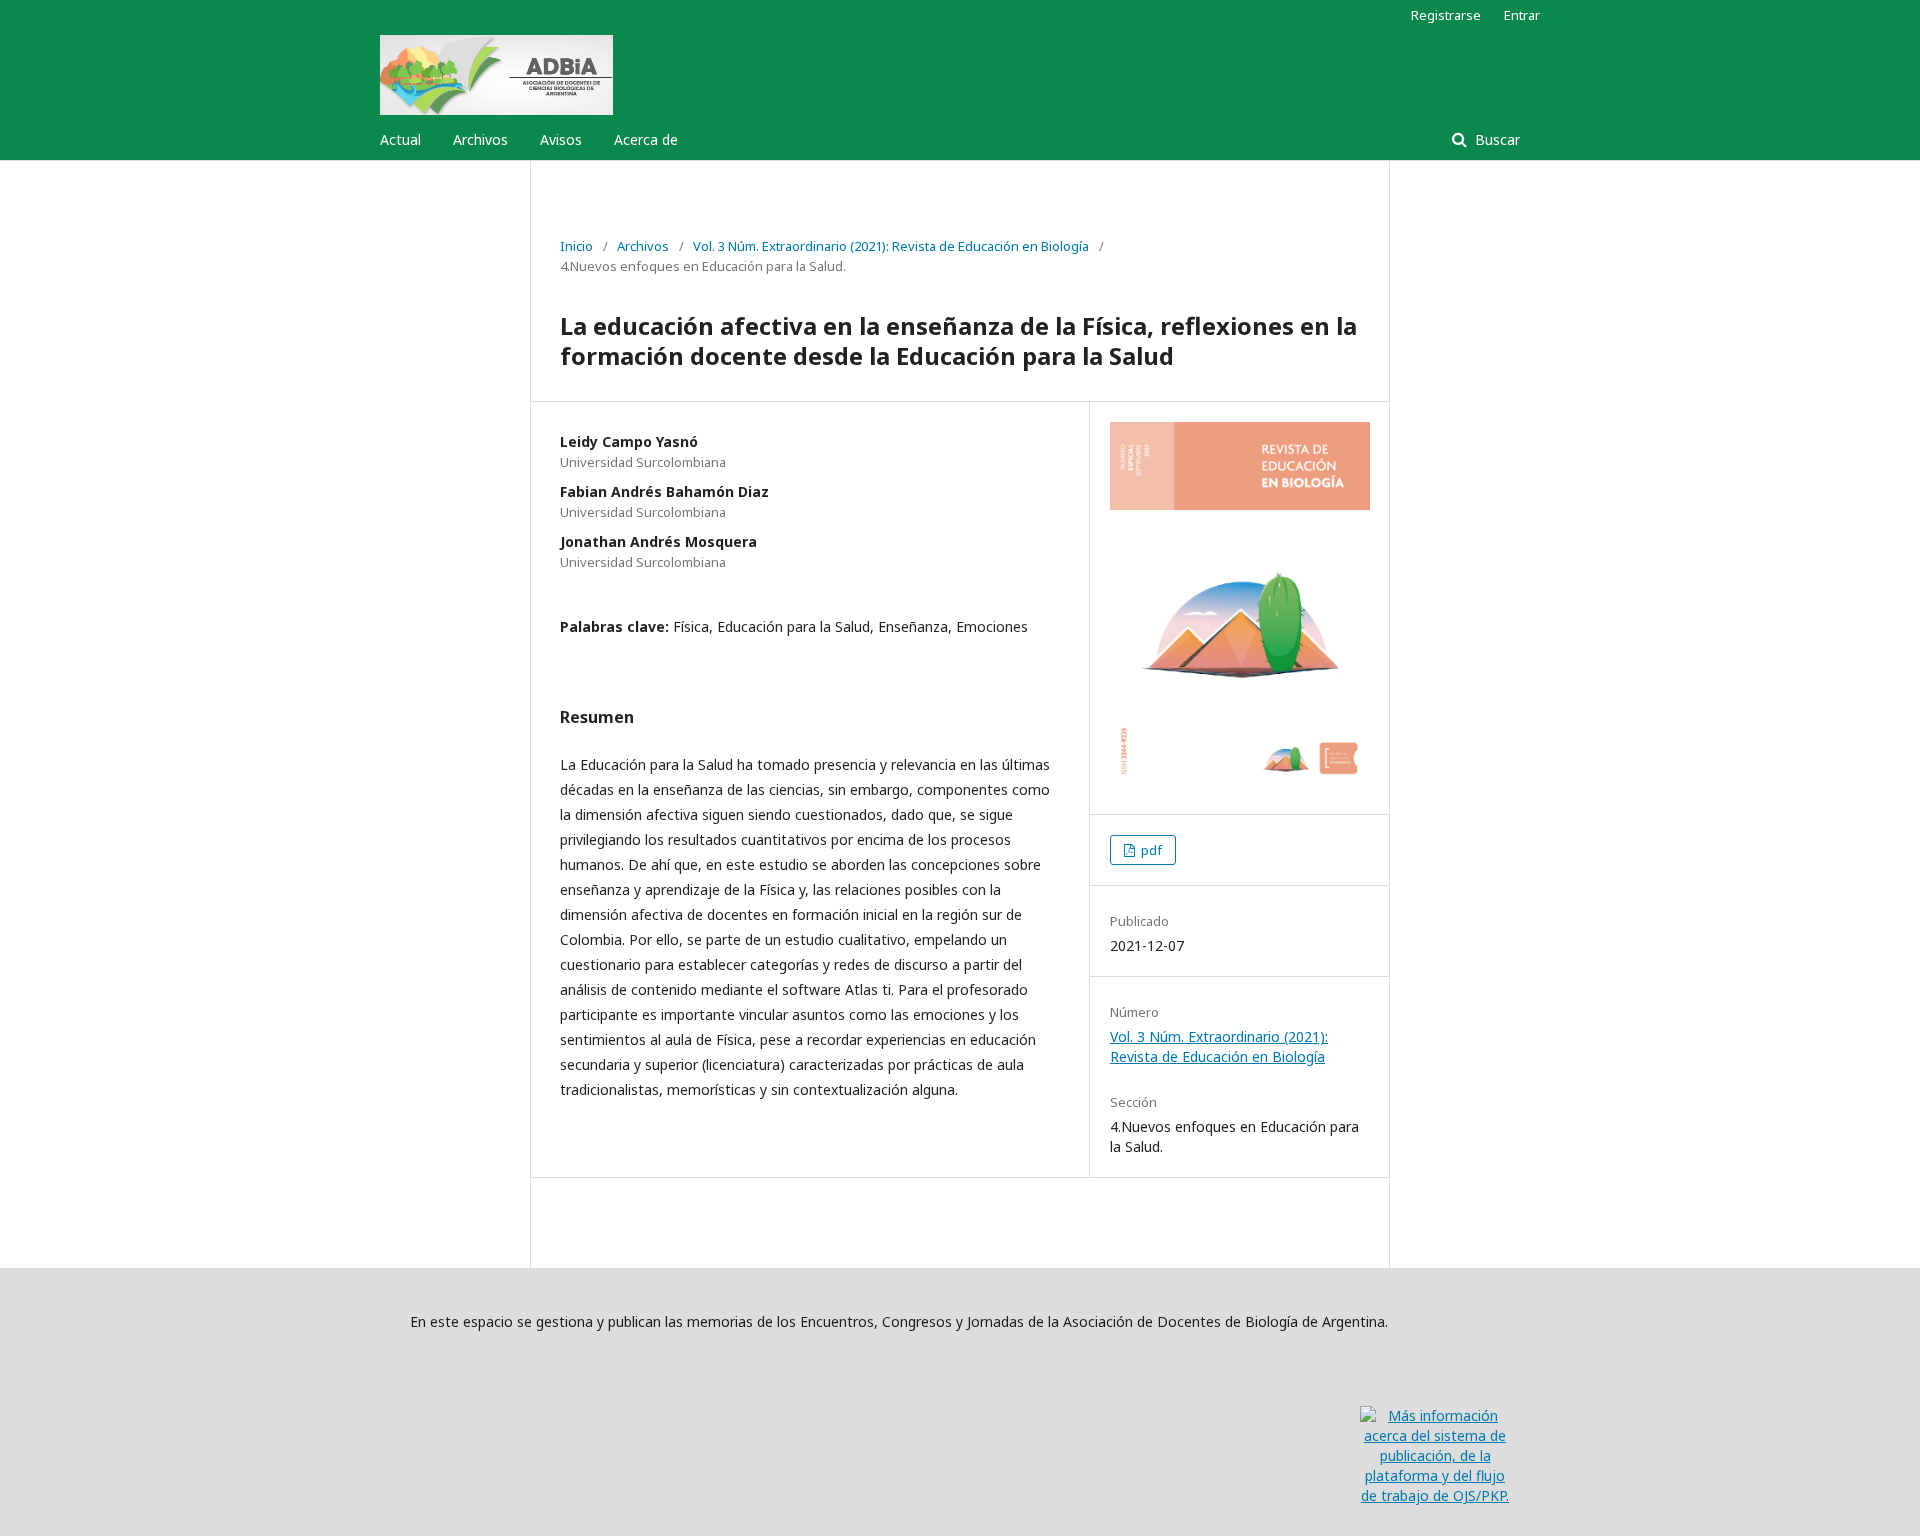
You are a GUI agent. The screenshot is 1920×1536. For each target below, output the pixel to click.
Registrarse (1446, 15)
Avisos (561, 139)
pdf (1150, 850)
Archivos (480, 139)
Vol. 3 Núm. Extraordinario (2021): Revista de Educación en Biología (891, 246)
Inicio (576, 246)
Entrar (1522, 15)
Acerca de (646, 139)
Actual (400, 139)
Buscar (1495, 139)
